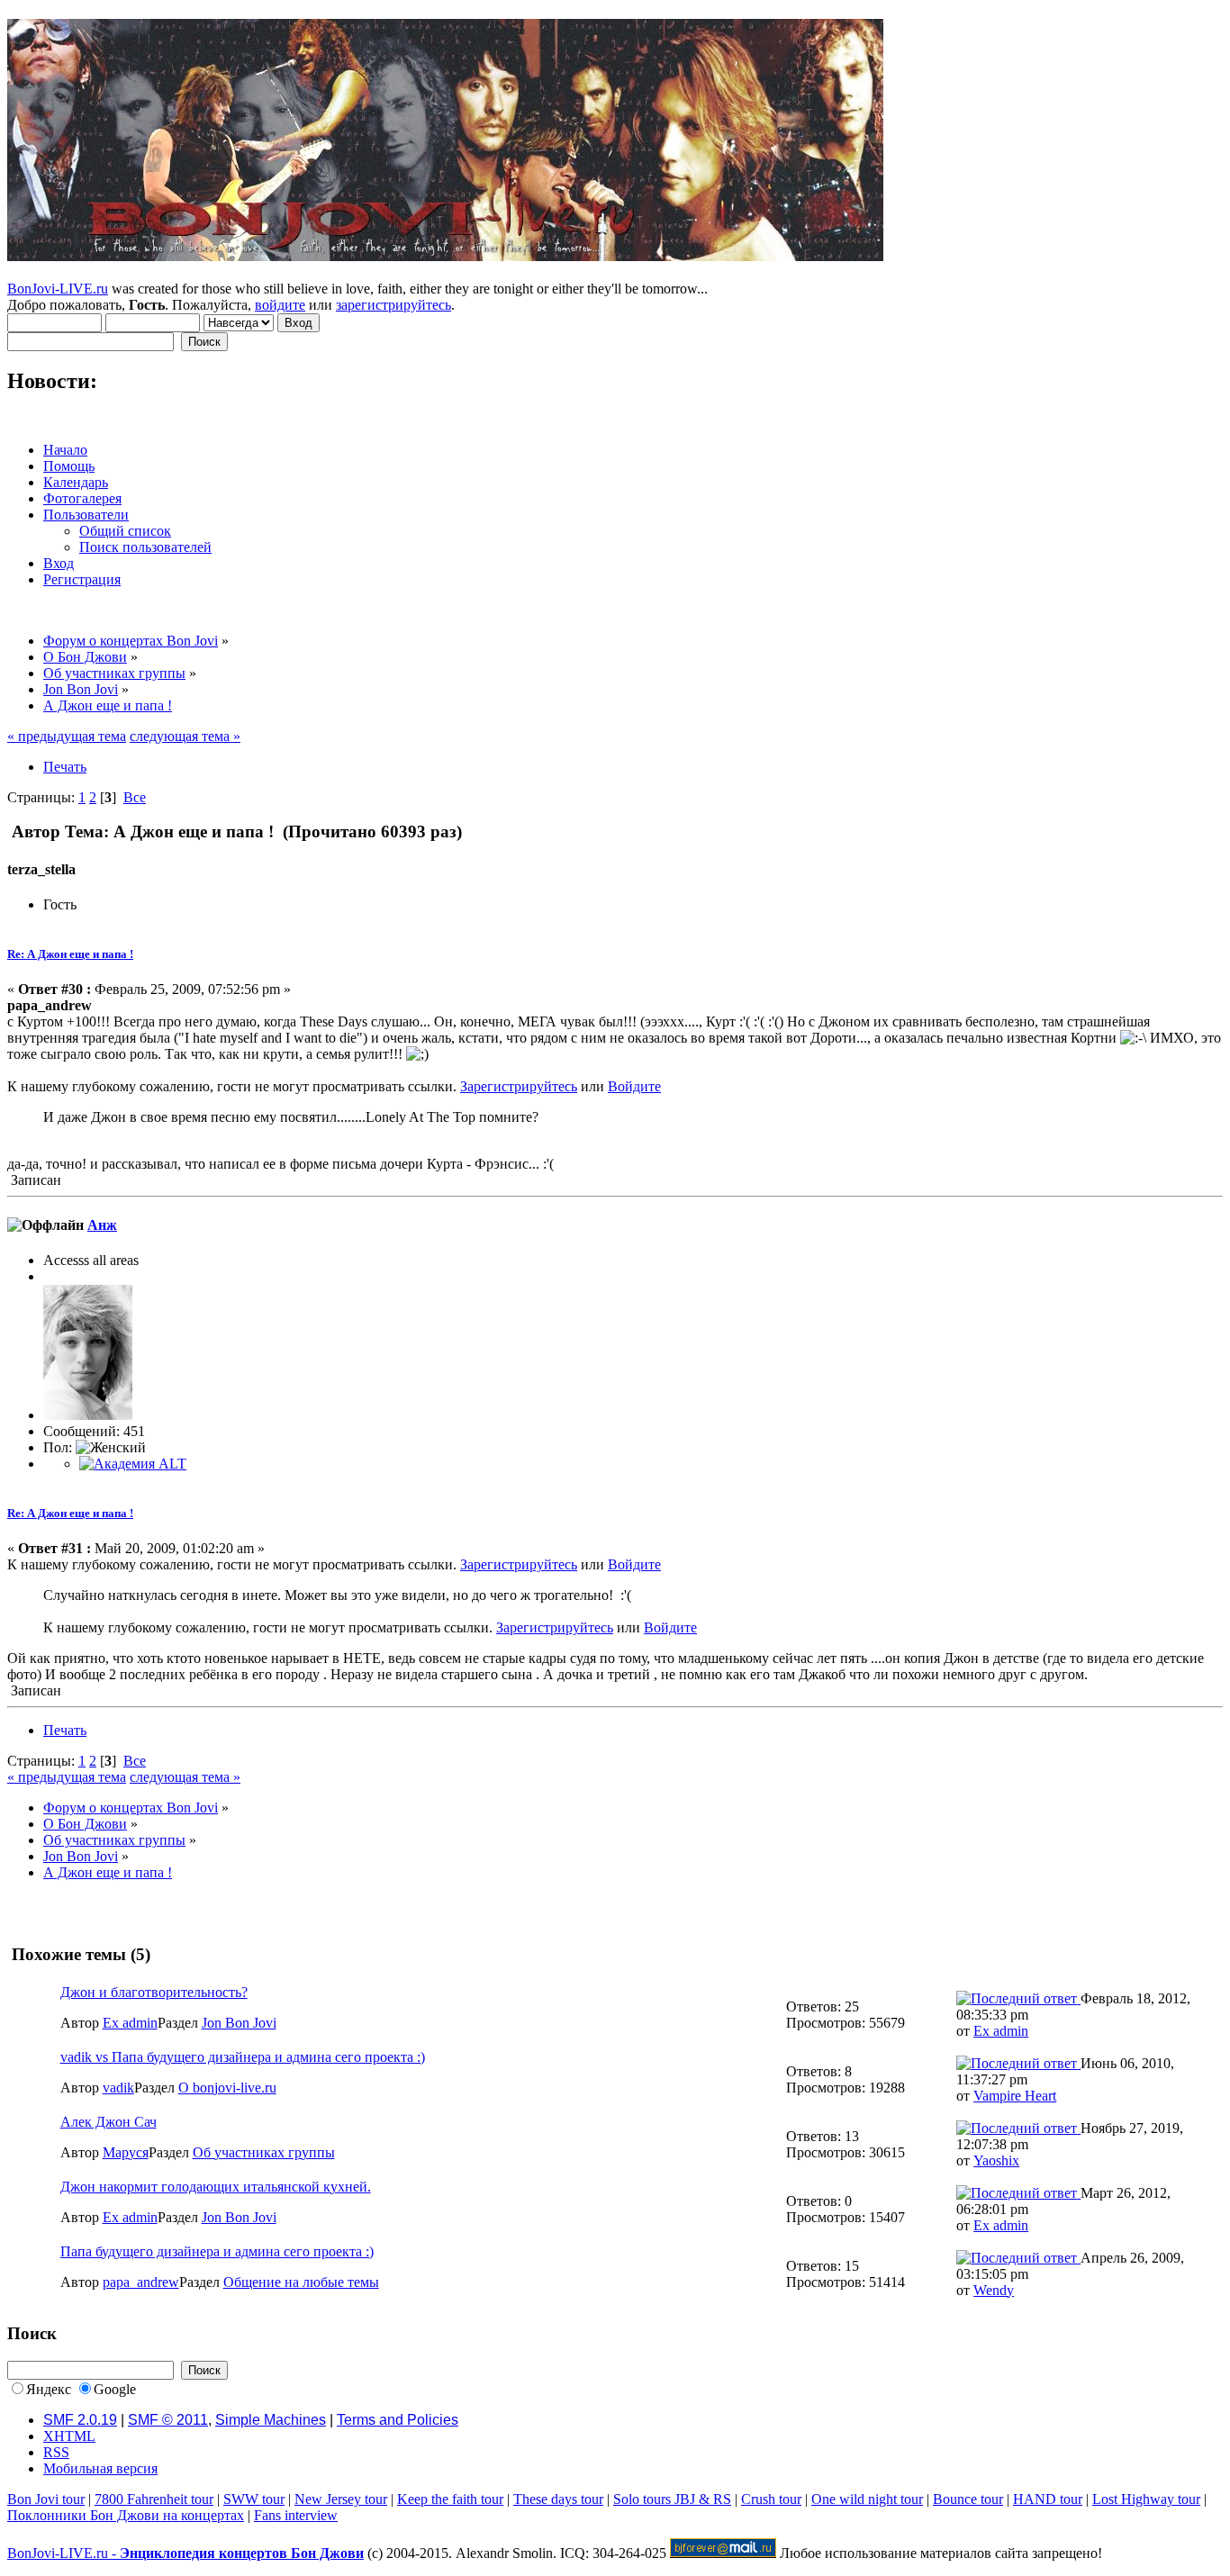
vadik (118, 2088)
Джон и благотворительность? (154, 1992)
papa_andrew (141, 2282)
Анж (102, 1225)
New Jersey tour (341, 2499)
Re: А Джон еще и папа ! (70, 954)
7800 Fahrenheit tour (154, 2499)
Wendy (994, 2290)
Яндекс (49, 2389)
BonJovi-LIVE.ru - (185, 2553)
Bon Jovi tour (46, 2499)
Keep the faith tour (450, 2499)
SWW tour (254, 2499)
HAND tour (1048, 2499)
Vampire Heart (1015, 2096)
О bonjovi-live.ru (227, 2088)
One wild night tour (867, 2499)
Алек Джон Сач (109, 2122)
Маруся (126, 2152)
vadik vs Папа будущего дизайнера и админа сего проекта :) (243, 2057)
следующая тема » (185, 736)
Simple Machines (271, 2420)
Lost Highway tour (1146, 2499)
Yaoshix (996, 2160)
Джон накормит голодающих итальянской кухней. (216, 2187)
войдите (280, 305)
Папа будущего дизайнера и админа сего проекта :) (217, 2251)
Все (135, 797)
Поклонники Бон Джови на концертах (126, 2515)
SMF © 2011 (168, 2420)
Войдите (634, 1086)
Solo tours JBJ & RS (672, 2499)
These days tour (558, 2499)
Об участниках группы (264, 2152)
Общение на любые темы (301, 2282)
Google (115, 2389)
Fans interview (296, 2515)
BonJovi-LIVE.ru (58, 289)
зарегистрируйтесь (393, 305)
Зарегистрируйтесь (519, 1086)
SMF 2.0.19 (80, 2420)
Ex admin (130, 2023)
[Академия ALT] (133, 1464)
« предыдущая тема (67, 736)
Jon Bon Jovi (239, 2023)
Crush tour (771, 2499)
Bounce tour (968, 2499)
